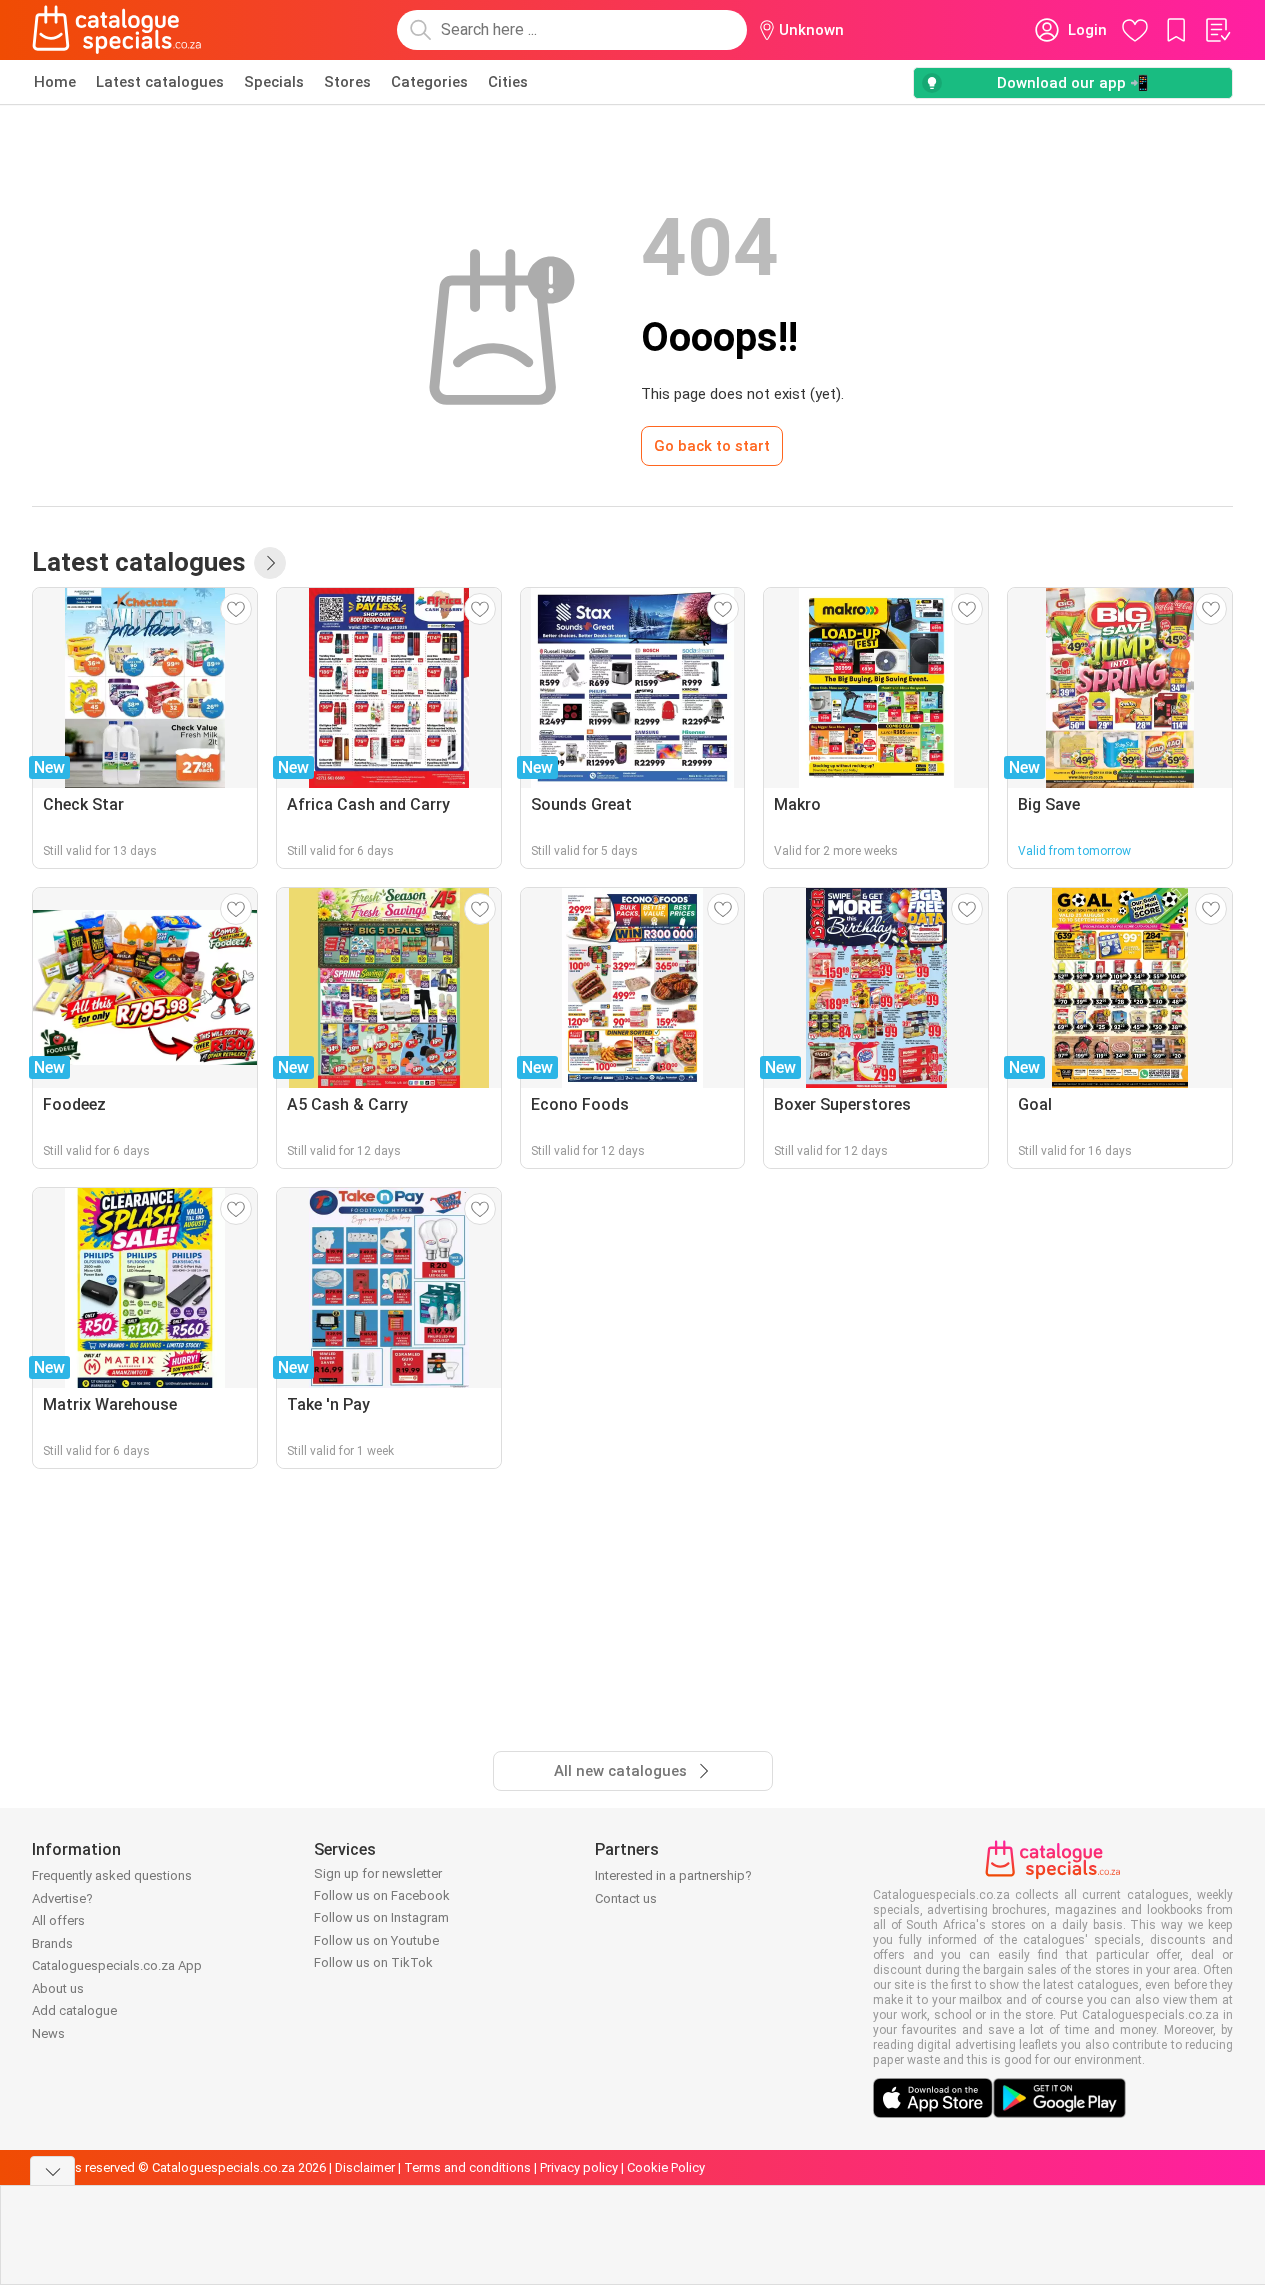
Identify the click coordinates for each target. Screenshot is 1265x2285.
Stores (347, 82)
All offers (58, 1920)
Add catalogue (74, 2010)
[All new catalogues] (270, 563)
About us (58, 1988)
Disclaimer (365, 2167)
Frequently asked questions (112, 1875)
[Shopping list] (1217, 30)
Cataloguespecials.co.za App (117, 1965)
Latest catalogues (160, 82)
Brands (52, 1943)
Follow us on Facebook (382, 1895)
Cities (508, 82)
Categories (429, 82)
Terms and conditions (467, 2167)
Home (55, 82)
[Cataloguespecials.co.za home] (117, 30)
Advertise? (62, 1898)
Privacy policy (579, 2167)
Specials (274, 82)
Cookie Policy (666, 2167)
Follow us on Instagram (381, 1917)
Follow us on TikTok (373, 1962)
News (48, 2033)
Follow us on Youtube (376, 1940)
